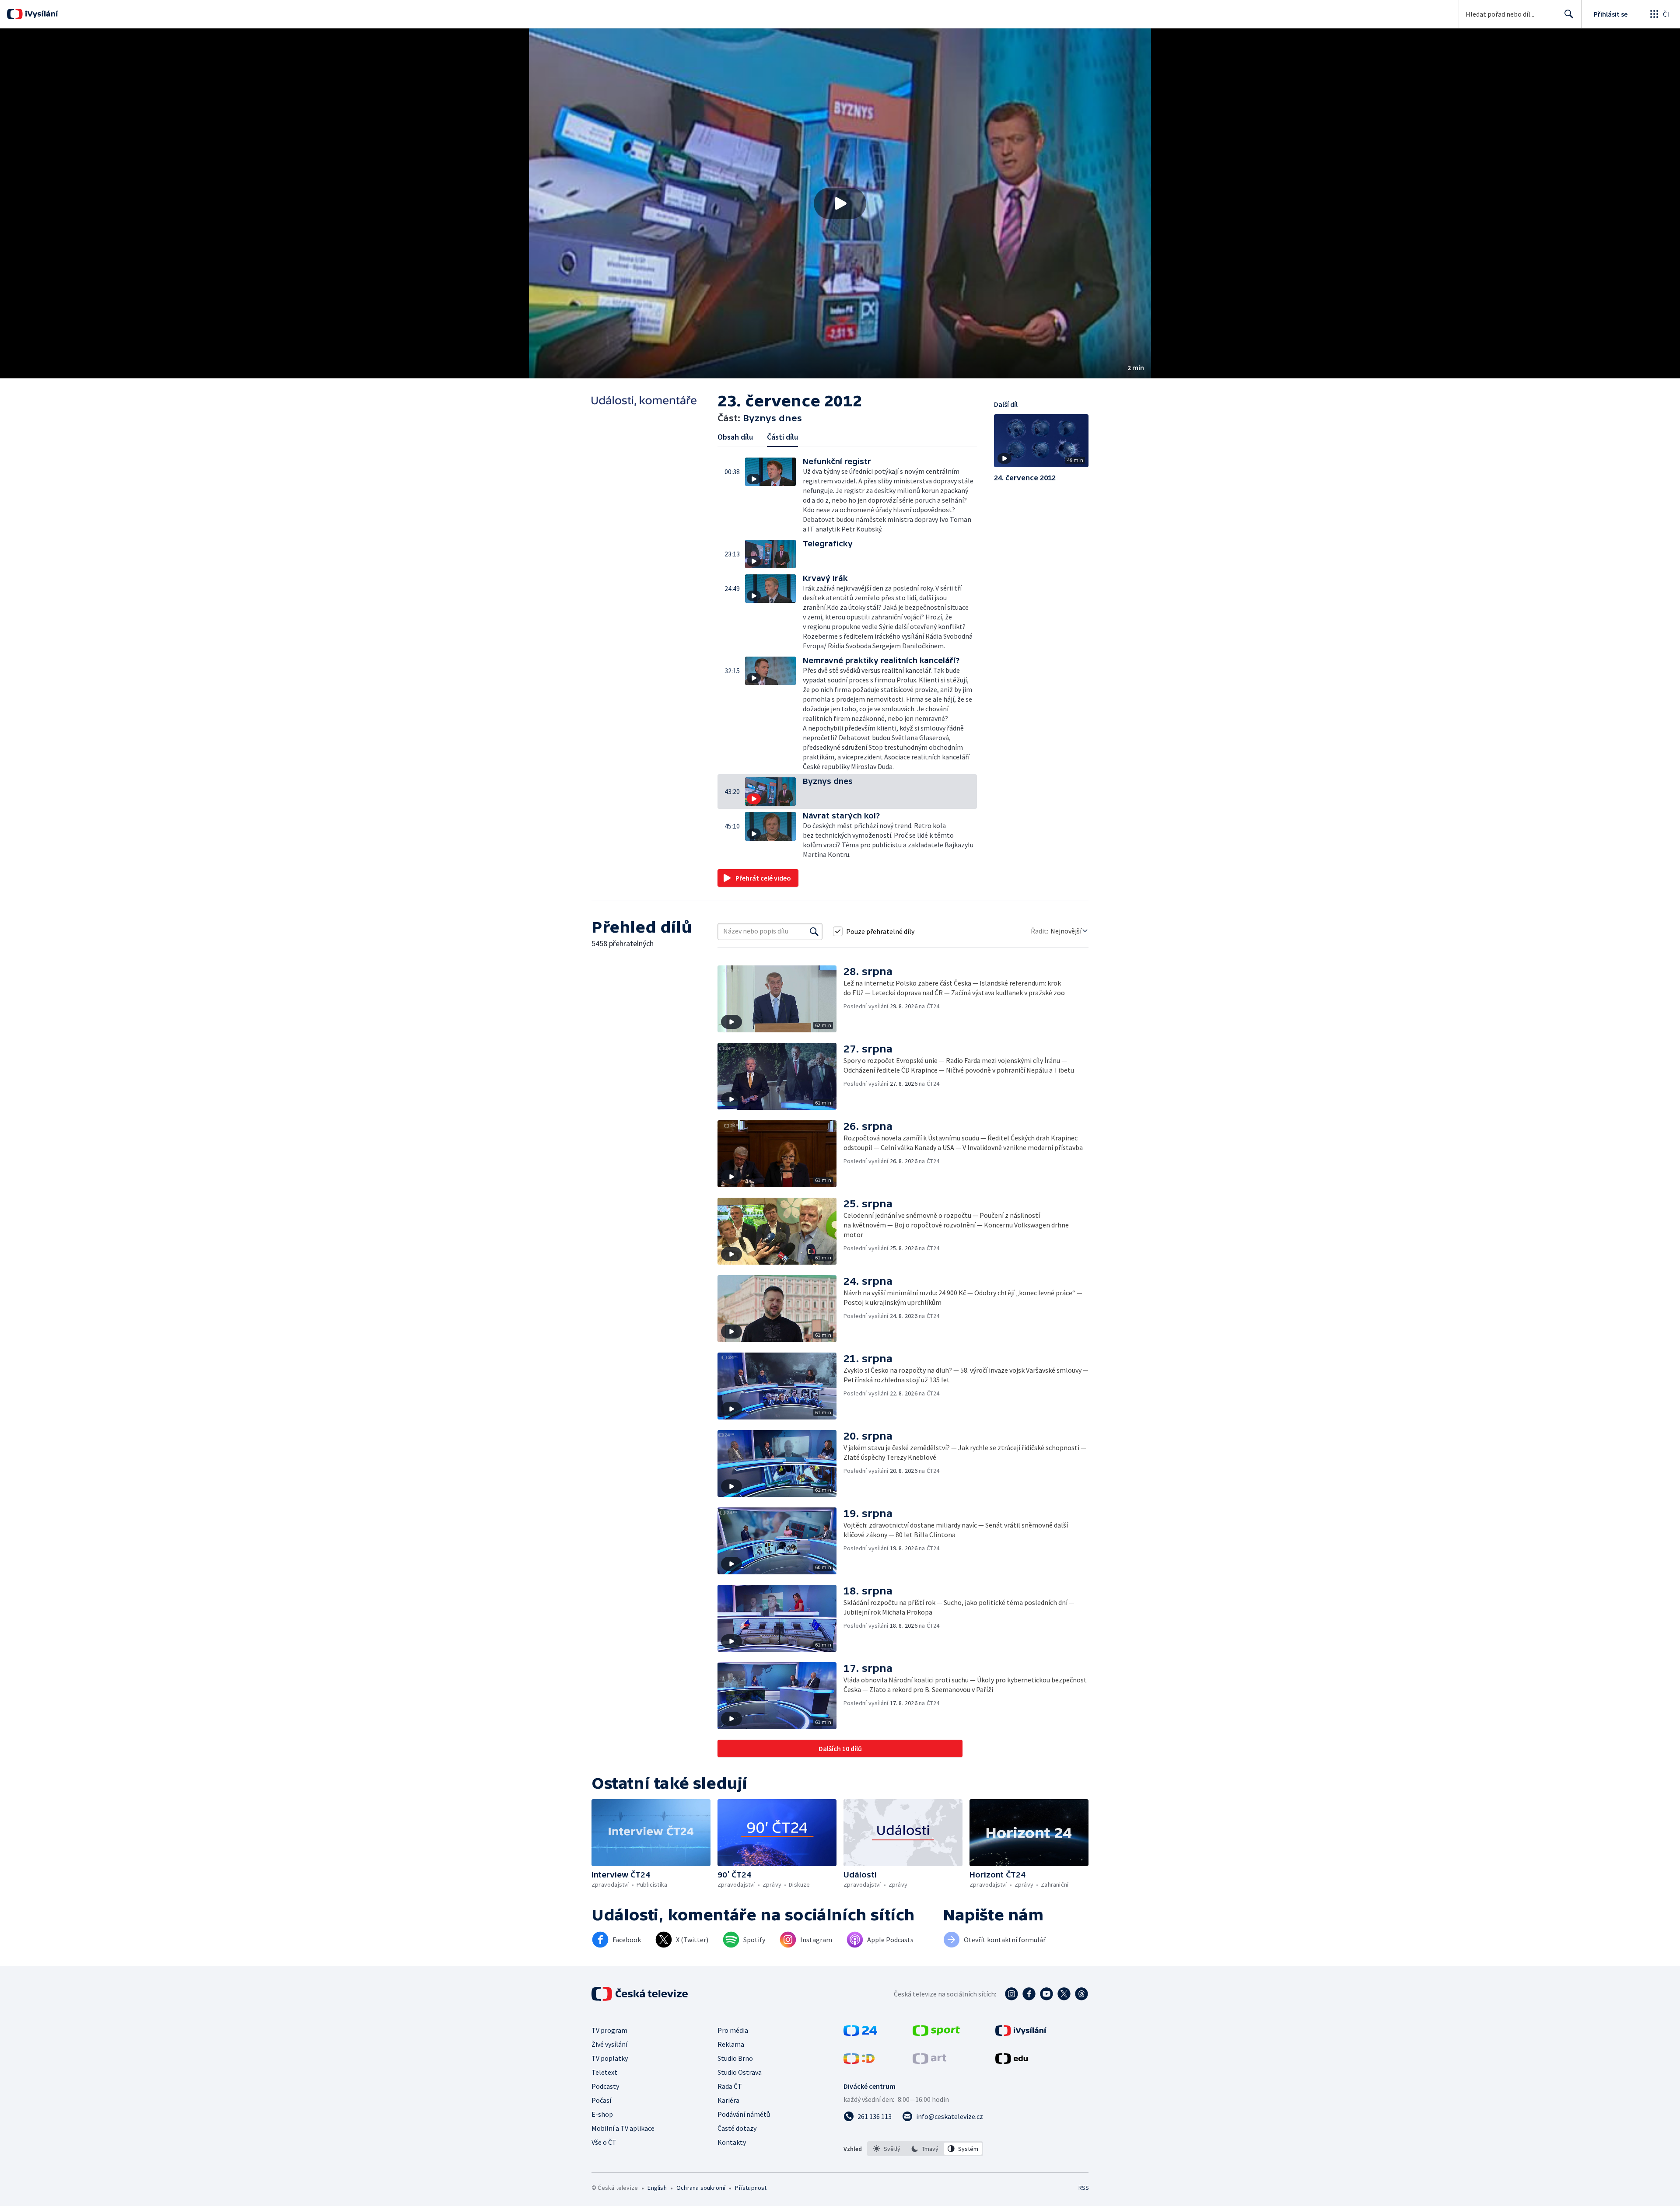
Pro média (733, 2030)
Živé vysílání (609, 2044)
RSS (1084, 2188)
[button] (840, 203)
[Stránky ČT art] (929, 2061)
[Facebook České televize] (1029, 1994)
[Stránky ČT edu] (1011, 2061)
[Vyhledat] (814, 931)
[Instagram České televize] (1011, 1994)
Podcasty (605, 2086)
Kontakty (732, 2142)
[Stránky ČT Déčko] (859, 2061)
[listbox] (925, 2149)
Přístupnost (751, 2188)
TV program (609, 2030)
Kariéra (728, 2100)
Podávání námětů (744, 2114)
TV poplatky (610, 2058)
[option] (887, 2149)
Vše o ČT (604, 2142)
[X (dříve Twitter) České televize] (1064, 1994)
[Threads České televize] (1081, 1994)
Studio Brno (735, 2058)
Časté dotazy (737, 2128)
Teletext (604, 2072)
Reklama (731, 2044)
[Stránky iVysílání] (1021, 2033)
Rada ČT (730, 2086)
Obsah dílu (735, 437)
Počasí (601, 2100)
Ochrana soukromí (701, 2188)
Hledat (1569, 14)
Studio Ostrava (740, 2072)
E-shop (602, 2114)
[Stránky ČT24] (860, 2033)
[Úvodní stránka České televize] (640, 1994)
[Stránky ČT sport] (936, 2033)
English (657, 2188)
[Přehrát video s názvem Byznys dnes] (840, 203)
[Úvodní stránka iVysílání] (40, 14)
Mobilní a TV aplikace (623, 2128)
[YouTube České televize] (1046, 1994)
